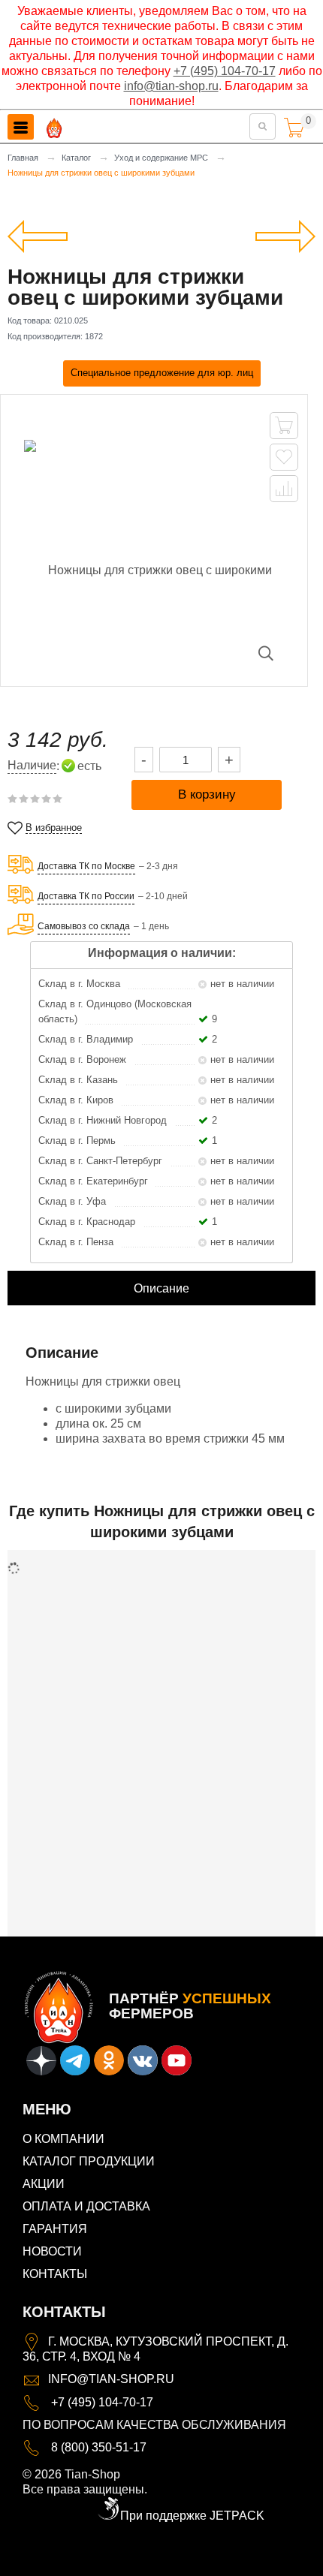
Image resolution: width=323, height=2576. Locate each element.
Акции (44, 2184)
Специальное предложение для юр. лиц (162, 373)
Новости (52, 2251)
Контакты (55, 2274)
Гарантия (55, 2229)
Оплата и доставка (86, 2206)
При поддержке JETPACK (192, 2516)
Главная (23, 158)
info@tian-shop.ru (171, 86)
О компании (63, 2139)
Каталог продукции (89, 2161)
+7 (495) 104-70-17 (225, 71)
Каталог (76, 158)
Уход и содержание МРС (161, 158)
